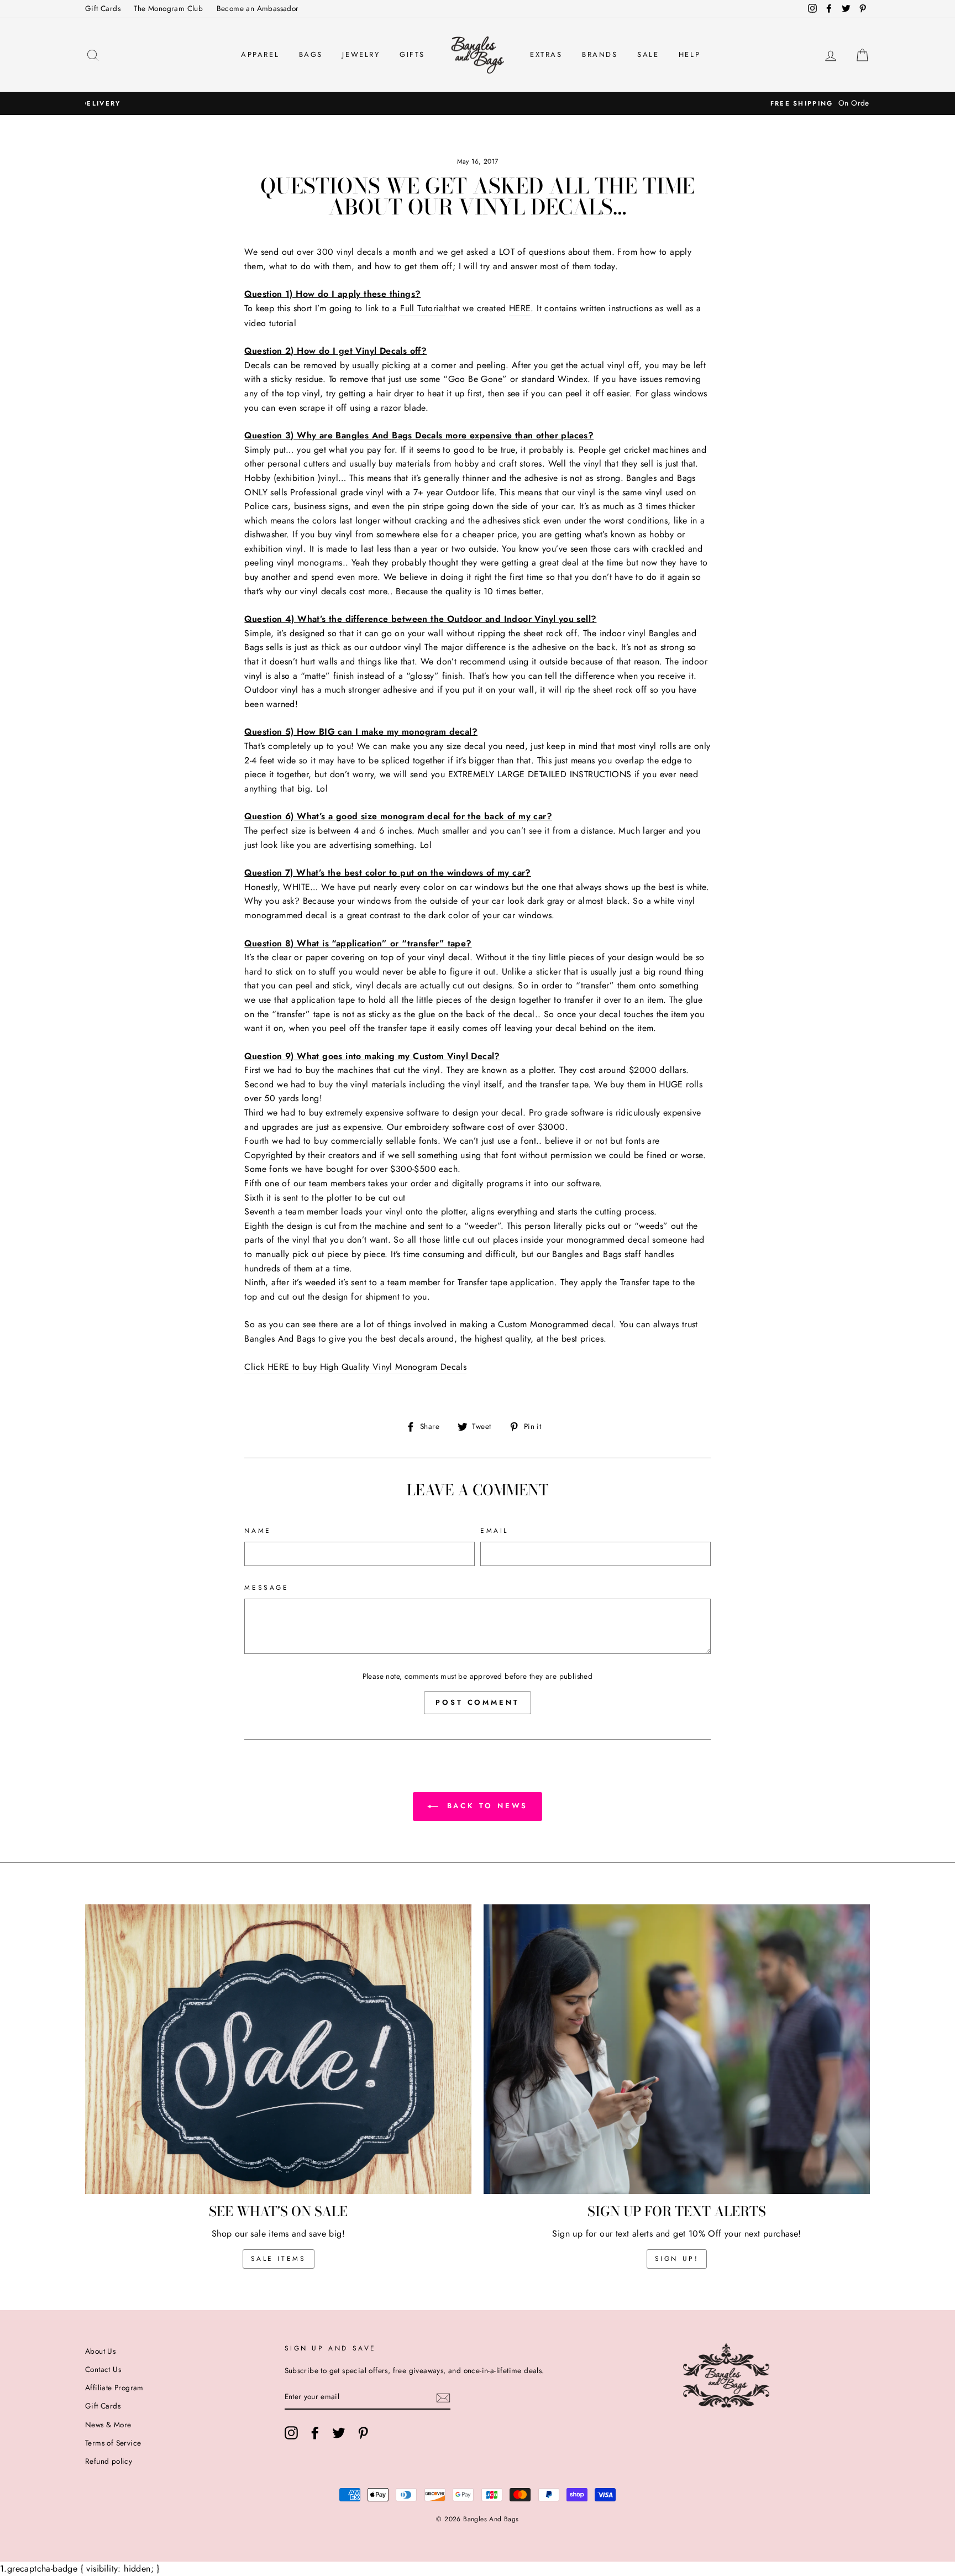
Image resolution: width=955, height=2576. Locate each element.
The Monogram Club (168, 8)
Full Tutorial (423, 308)
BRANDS (600, 54)
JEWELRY (361, 54)
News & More (108, 2425)
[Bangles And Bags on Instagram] (291, 2433)
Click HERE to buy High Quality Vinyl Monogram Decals (355, 1367)
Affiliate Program (114, 2387)
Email (494, 1531)
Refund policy (109, 2461)
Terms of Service (113, 2443)
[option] (478, 103)
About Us (100, 2351)
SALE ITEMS (279, 2259)
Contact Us (103, 2369)
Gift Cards (103, 8)
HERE (520, 308)
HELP (689, 54)
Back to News (486, 1806)
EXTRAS (546, 54)
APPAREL (260, 54)
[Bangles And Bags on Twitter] (339, 2433)
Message (266, 1588)
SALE (648, 54)
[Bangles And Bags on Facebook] (315, 2433)
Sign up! (677, 2259)
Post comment (478, 1702)
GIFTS (412, 54)
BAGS (311, 54)
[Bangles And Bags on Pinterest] (363, 2433)
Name (258, 1531)
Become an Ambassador (258, 8)
